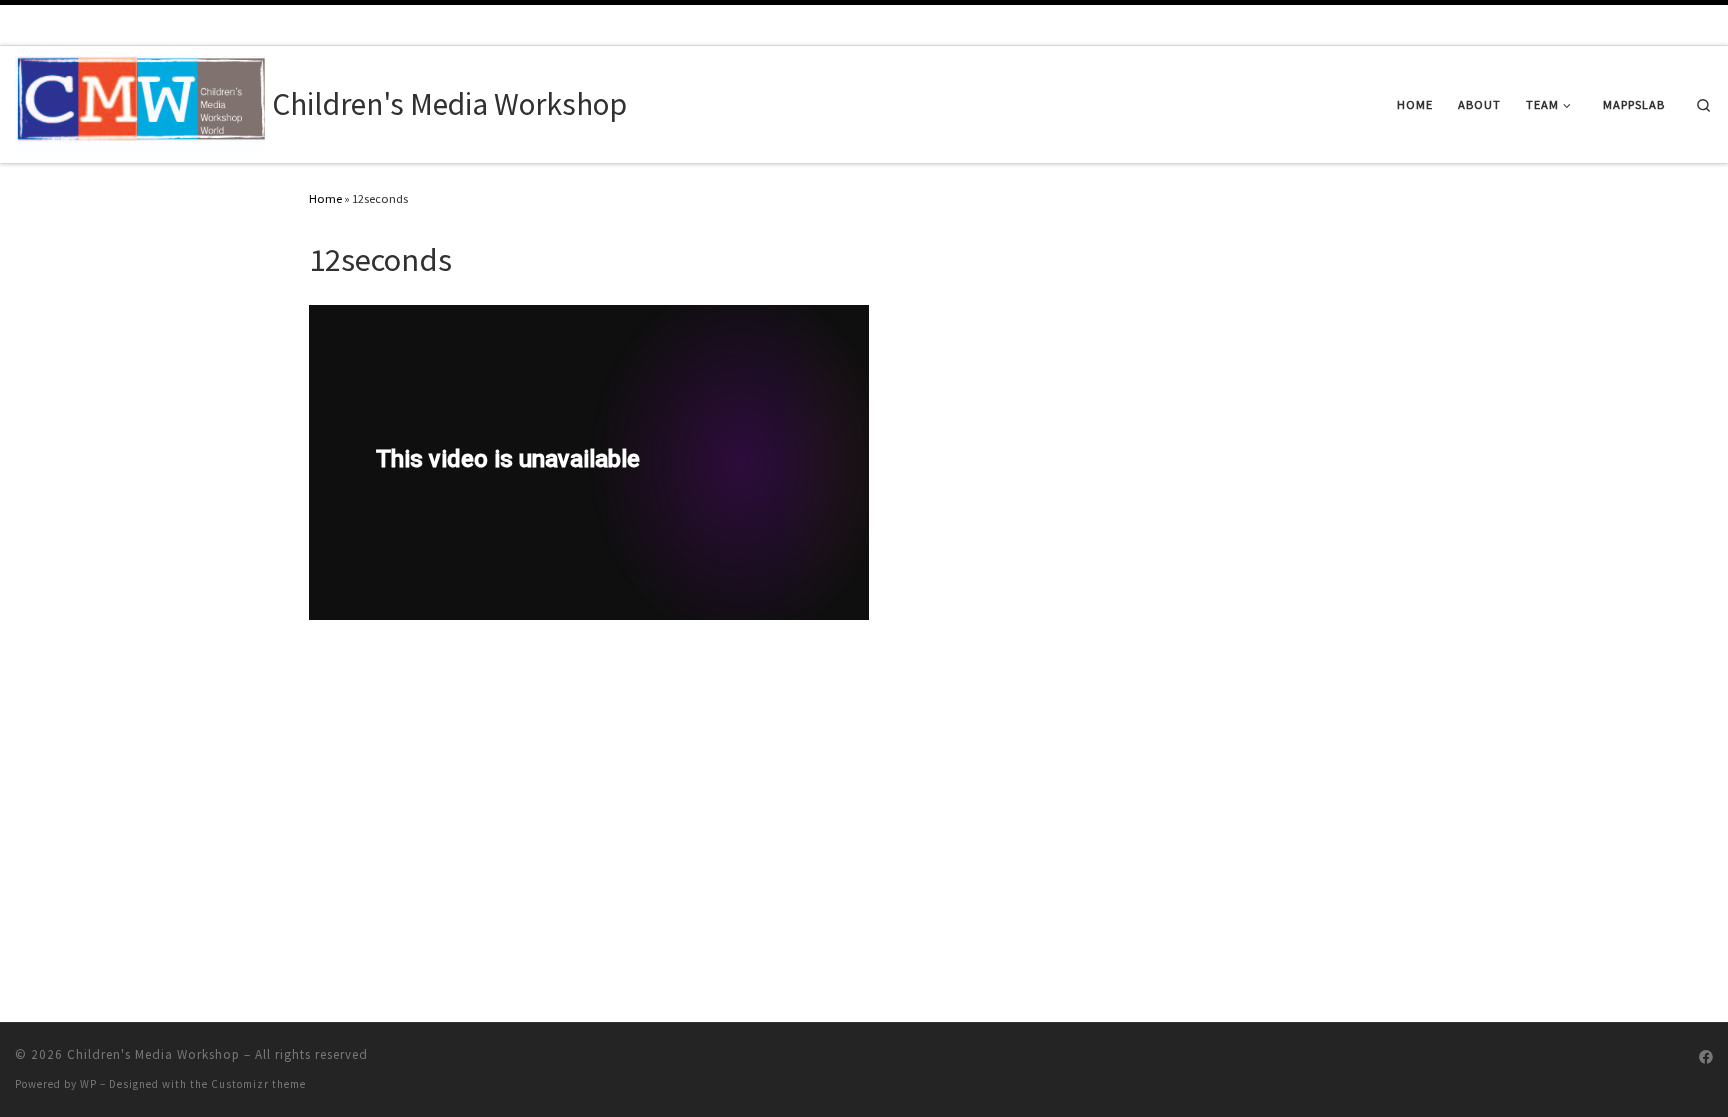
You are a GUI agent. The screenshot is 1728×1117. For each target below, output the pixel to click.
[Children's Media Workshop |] (140, 101)
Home (325, 198)
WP (88, 1084)
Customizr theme (258, 1084)
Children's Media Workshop (153, 1054)
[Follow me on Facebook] (1706, 1058)
